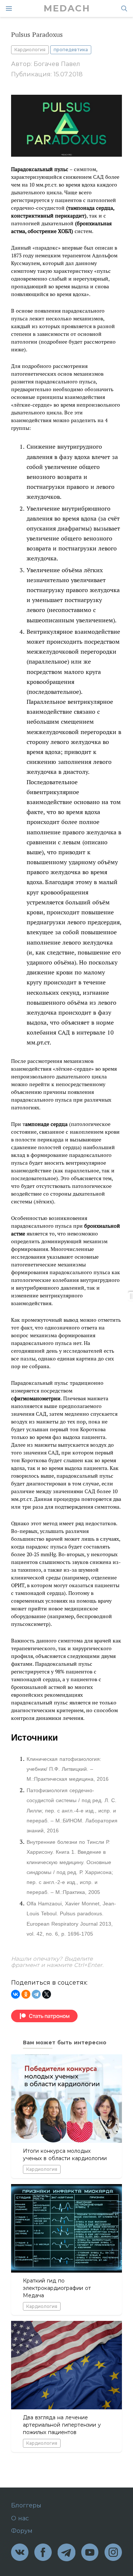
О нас (20, 2518)
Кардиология (30, 50)
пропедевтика (71, 50)
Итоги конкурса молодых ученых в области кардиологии (65, 2155)
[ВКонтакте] (16, 1994)
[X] (47, 1994)
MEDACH (67, 8)
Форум (22, 2531)
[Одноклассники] (26, 1994)
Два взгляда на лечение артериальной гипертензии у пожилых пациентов (62, 2425)
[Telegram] (36, 1994)
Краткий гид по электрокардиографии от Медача (57, 2288)
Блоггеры (26, 2506)
